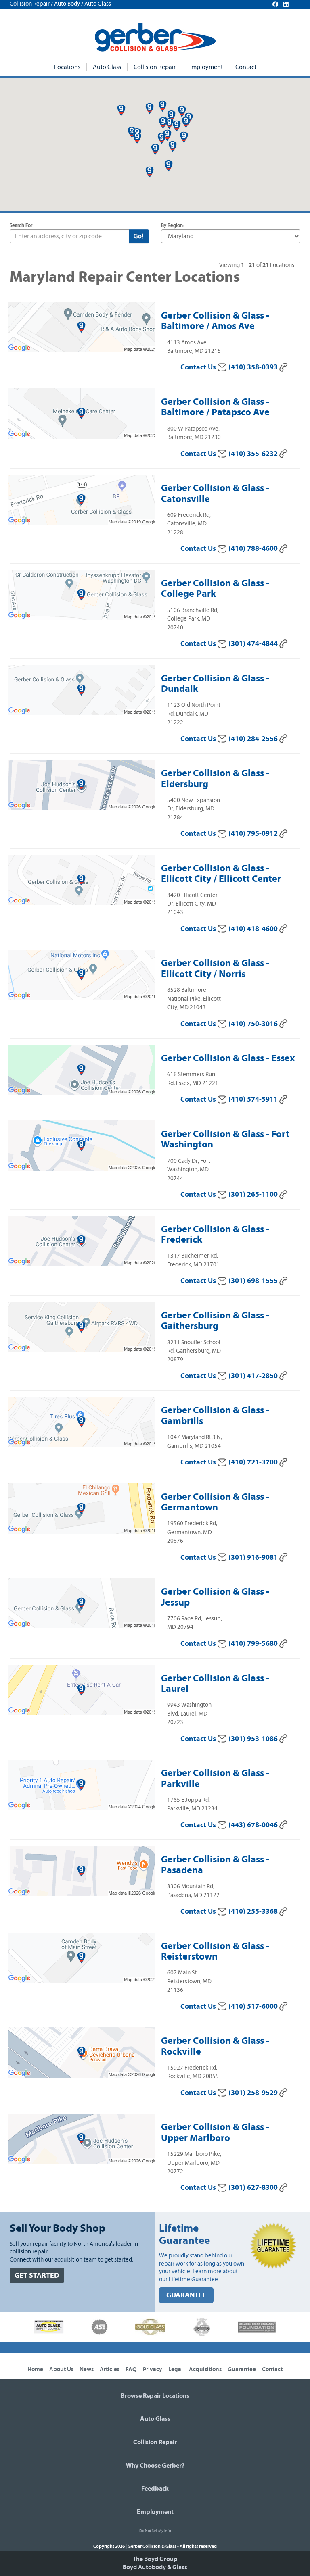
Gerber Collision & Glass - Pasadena (215, 1864)
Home (35, 2369)
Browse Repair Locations (155, 2396)
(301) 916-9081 (254, 1557)
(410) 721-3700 (254, 1462)
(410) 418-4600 (254, 929)
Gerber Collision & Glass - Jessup (215, 1597)
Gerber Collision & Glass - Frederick (215, 1234)
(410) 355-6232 (254, 454)
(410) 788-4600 (254, 549)
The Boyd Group (155, 2559)
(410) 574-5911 (254, 1099)
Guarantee (242, 2369)
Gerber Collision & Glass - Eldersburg (215, 778)
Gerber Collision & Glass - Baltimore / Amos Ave (215, 321)
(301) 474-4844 (254, 644)
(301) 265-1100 (254, 1194)
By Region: (173, 226)
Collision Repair (155, 67)
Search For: (22, 226)
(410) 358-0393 (254, 367)
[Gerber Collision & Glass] (155, 37)
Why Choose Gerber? (155, 2466)
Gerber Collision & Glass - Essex (228, 1058)
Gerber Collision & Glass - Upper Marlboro (215, 2132)
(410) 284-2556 (254, 739)
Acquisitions (205, 2369)
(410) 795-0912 (254, 834)
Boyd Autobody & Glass (155, 2567)
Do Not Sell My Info (155, 2531)
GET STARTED (37, 2275)
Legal (176, 2369)
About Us (61, 2369)
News (87, 2369)
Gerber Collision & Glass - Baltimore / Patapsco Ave (215, 407)
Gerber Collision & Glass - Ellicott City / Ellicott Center (221, 873)
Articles (110, 2369)
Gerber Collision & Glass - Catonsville (215, 493)
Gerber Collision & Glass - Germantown (215, 1502)
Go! (139, 236)
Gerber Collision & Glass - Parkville (215, 1778)
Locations (67, 67)
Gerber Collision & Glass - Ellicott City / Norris (215, 968)
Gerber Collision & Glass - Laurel (215, 1683)
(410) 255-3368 (254, 1911)
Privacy (153, 2369)
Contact (246, 67)
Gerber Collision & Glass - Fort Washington (225, 1139)
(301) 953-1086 (254, 1739)
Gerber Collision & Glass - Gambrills (215, 1415)
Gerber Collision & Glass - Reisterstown (215, 1951)
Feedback (155, 2489)
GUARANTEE (186, 2295)
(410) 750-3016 (254, 1024)
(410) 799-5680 (254, 1644)
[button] (177, 126)
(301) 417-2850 (254, 1376)
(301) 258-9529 (254, 2093)
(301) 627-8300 (254, 2188)
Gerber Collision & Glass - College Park (215, 588)
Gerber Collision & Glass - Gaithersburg (215, 1320)
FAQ (131, 2369)
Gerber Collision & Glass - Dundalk (215, 683)
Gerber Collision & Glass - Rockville (215, 2046)
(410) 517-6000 (254, 2006)
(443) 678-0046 (254, 1825)
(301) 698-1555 (254, 1281)
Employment (205, 67)
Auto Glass (107, 67)
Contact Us (199, 367)
